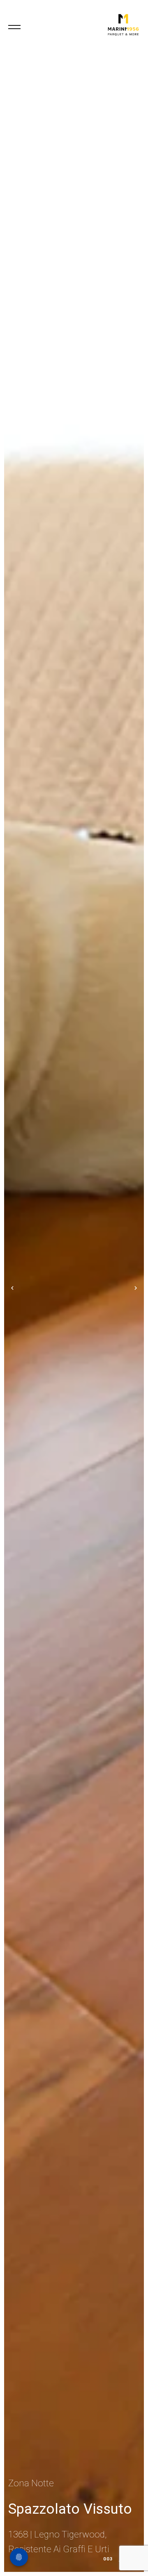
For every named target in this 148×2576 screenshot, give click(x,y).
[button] (6, 1288)
